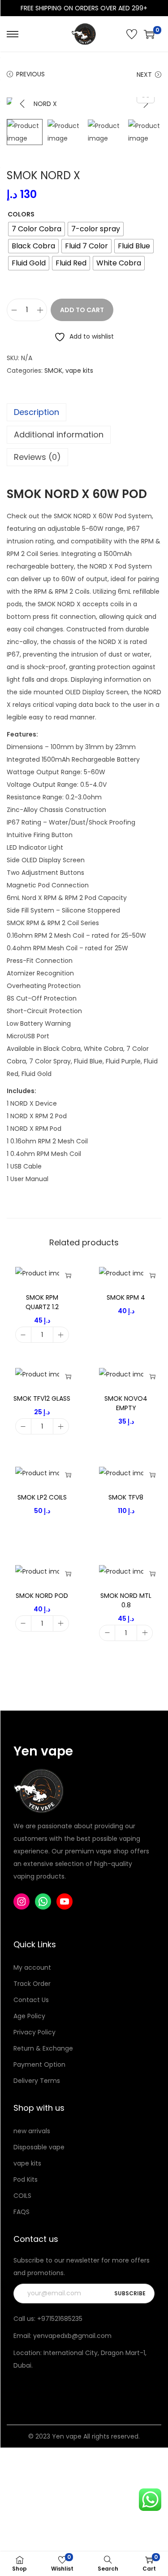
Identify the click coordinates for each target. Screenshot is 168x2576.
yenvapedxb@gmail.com (72, 2336)
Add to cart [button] (68, 1275)
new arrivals (32, 2131)
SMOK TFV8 (126, 1497)
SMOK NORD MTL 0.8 (126, 1600)
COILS (22, 2196)
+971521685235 (60, 2319)
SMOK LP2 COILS (42, 1497)
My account (32, 1967)
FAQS (22, 2212)
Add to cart (82, 310)
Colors (21, 214)
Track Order (32, 1984)
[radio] (37, 229)
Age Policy (29, 2016)
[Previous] (22, 104)
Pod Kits (26, 2179)
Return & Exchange (43, 2048)
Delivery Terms (37, 2081)
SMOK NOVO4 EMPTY (126, 1403)
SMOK (53, 371)
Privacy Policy (34, 2032)
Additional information (59, 434)
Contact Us (31, 2000)
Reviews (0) (37, 457)
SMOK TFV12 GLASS (42, 1398)
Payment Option (39, 2064)
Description (37, 412)
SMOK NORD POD (42, 1596)
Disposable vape (39, 2147)
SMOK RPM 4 (126, 1297)
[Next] (146, 104)
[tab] (84, 412)
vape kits (79, 371)
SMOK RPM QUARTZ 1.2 (42, 1302)
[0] (149, 34)
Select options (152, 1275)
